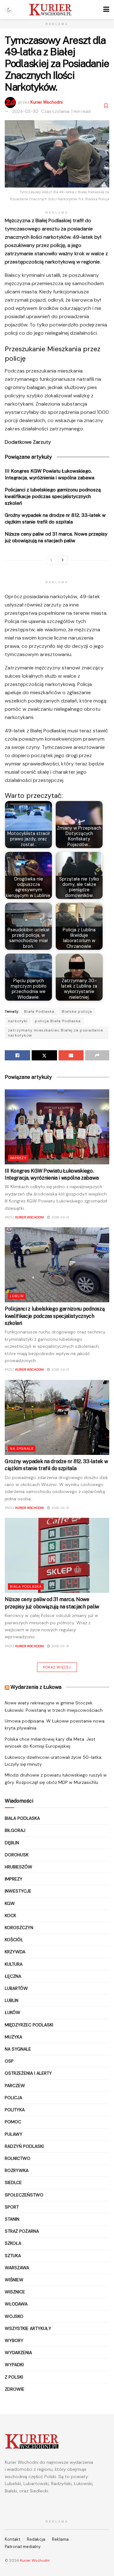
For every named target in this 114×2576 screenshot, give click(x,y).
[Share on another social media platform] (97, 1055)
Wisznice (15, 2292)
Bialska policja (77, 1011)
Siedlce (13, 2182)
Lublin (17, 1296)
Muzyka (13, 2037)
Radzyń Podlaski (24, 2146)
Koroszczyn (19, 1928)
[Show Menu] (106, 10)
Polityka (15, 2110)
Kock (10, 1915)
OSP (9, 2061)
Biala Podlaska (26, 1586)
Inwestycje (18, 1891)
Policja (13, 2098)
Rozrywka (17, 2170)
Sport (12, 2207)
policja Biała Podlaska (58, 1021)
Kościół (14, 1940)
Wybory (14, 2340)
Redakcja (36, 2539)
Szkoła (13, 2243)
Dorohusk (17, 1855)
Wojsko (14, 2316)
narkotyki (18, 1021)
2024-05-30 (25, 111)
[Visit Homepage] (50, 10)
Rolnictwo (18, 2158)
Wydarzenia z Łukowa (36, 1687)
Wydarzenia (18, 2353)
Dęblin (12, 1843)
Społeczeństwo (24, 2195)
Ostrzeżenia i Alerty (28, 2073)
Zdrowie (15, 2389)
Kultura (14, 1964)
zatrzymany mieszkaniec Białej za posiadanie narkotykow (55, 1033)
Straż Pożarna (22, 2231)
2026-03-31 (60, 1508)
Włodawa (16, 2304)
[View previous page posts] (51, 560)
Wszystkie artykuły (28, 2328)
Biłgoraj (15, 1830)
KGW (10, 1903)
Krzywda (15, 1952)
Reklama (60, 2539)
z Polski (14, 2377)
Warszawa (17, 2268)
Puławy (14, 2134)
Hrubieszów (19, 1867)
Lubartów (16, 1988)
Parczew (15, 2086)
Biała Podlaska (39, 1011)
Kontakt (13, 2539)
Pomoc (13, 2122)
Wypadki (14, 2365)
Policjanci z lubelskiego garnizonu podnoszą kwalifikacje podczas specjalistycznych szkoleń (53, 496)
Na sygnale (22, 1449)
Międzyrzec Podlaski (29, 2025)
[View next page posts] (63, 560)
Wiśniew (14, 2280)
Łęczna (13, 1976)
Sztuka (13, 2256)
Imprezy (18, 1158)
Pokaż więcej (57, 1667)
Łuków (13, 2012)
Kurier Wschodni (47, 102)
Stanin (12, 2219)
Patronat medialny (23, 2547)
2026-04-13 (60, 1217)
